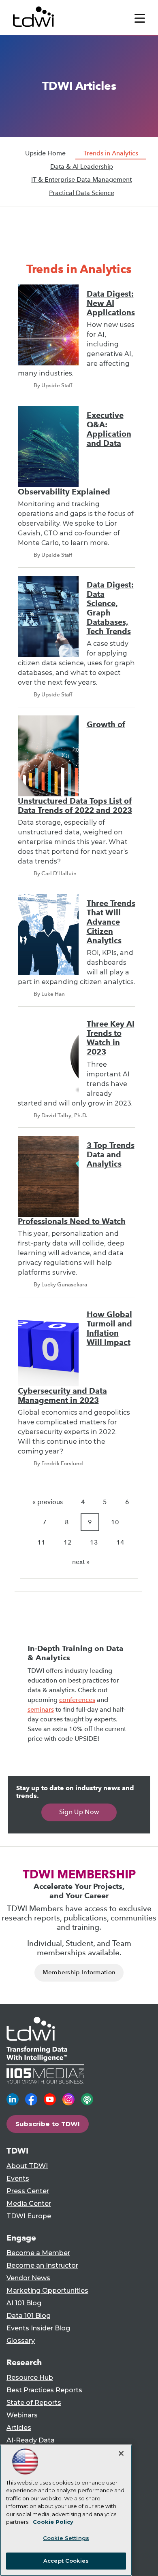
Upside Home (45, 153)
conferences (77, 1700)
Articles (19, 2428)
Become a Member (38, 2253)
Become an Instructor (42, 2265)
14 (120, 1542)
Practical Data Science (82, 193)
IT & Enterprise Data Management (81, 179)
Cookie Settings (66, 2538)
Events (18, 2178)
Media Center (29, 2204)
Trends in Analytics (111, 153)
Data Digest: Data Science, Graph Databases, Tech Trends (110, 608)
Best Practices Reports (44, 2390)
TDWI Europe (29, 2216)
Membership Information (79, 1972)
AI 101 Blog (24, 2303)
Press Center (28, 2191)
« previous (48, 1502)
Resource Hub (30, 2378)
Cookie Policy (53, 2522)
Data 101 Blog (29, 2316)
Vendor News (28, 2278)
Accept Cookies (66, 2561)
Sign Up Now (79, 1812)
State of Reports (34, 2403)
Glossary (21, 2341)
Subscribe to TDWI (48, 2124)
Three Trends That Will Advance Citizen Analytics (111, 922)
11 (41, 1542)
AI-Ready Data (31, 2440)
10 (115, 1522)
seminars (41, 1709)
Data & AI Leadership (82, 167)
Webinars (22, 2415)
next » (81, 1562)
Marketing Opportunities (47, 2291)
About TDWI (27, 2166)
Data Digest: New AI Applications (111, 303)
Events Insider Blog (38, 2328)
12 (68, 1542)
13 (94, 1542)
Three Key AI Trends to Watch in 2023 (111, 1038)
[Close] (121, 2453)
